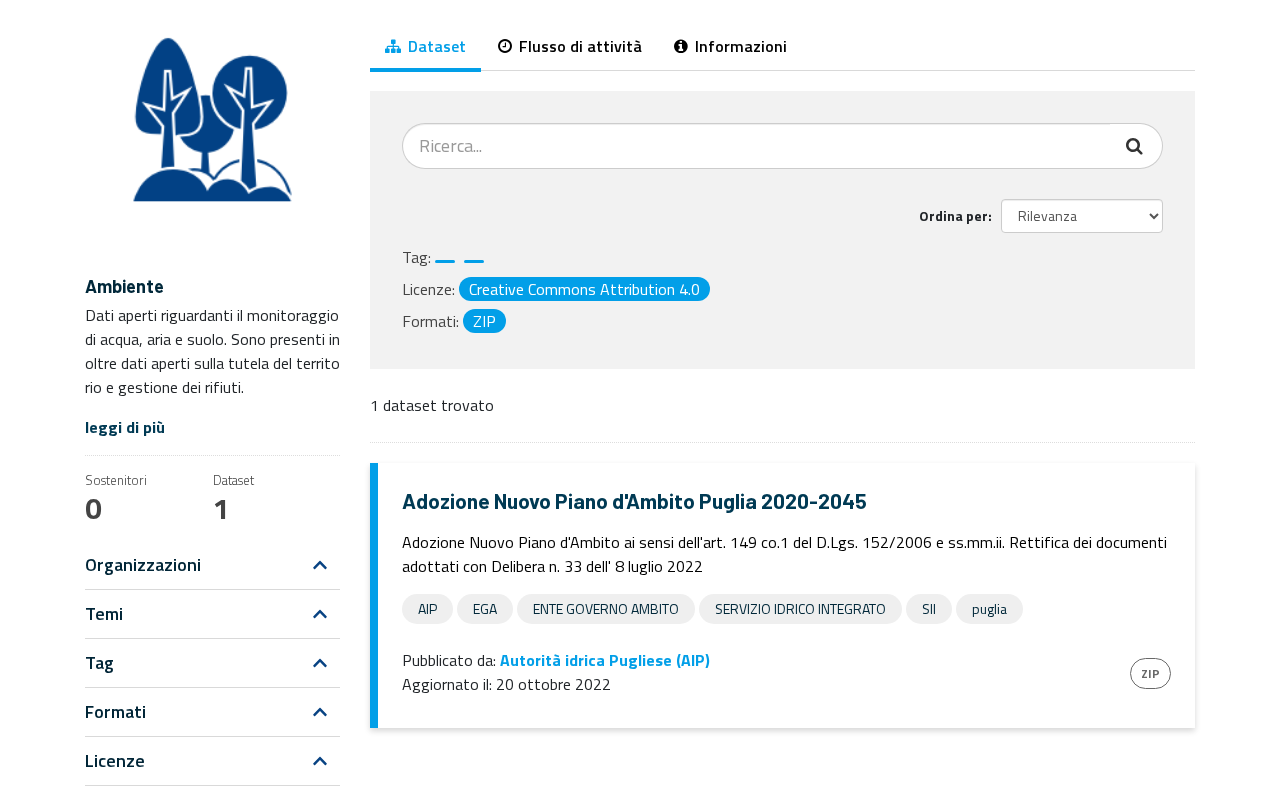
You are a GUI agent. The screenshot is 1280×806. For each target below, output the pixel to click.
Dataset (435, 46)
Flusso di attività (578, 46)
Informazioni (739, 46)
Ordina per (953, 215)
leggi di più (125, 427)
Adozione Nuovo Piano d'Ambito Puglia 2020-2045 (634, 500)
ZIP (1150, 673)
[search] (1136, 146)
